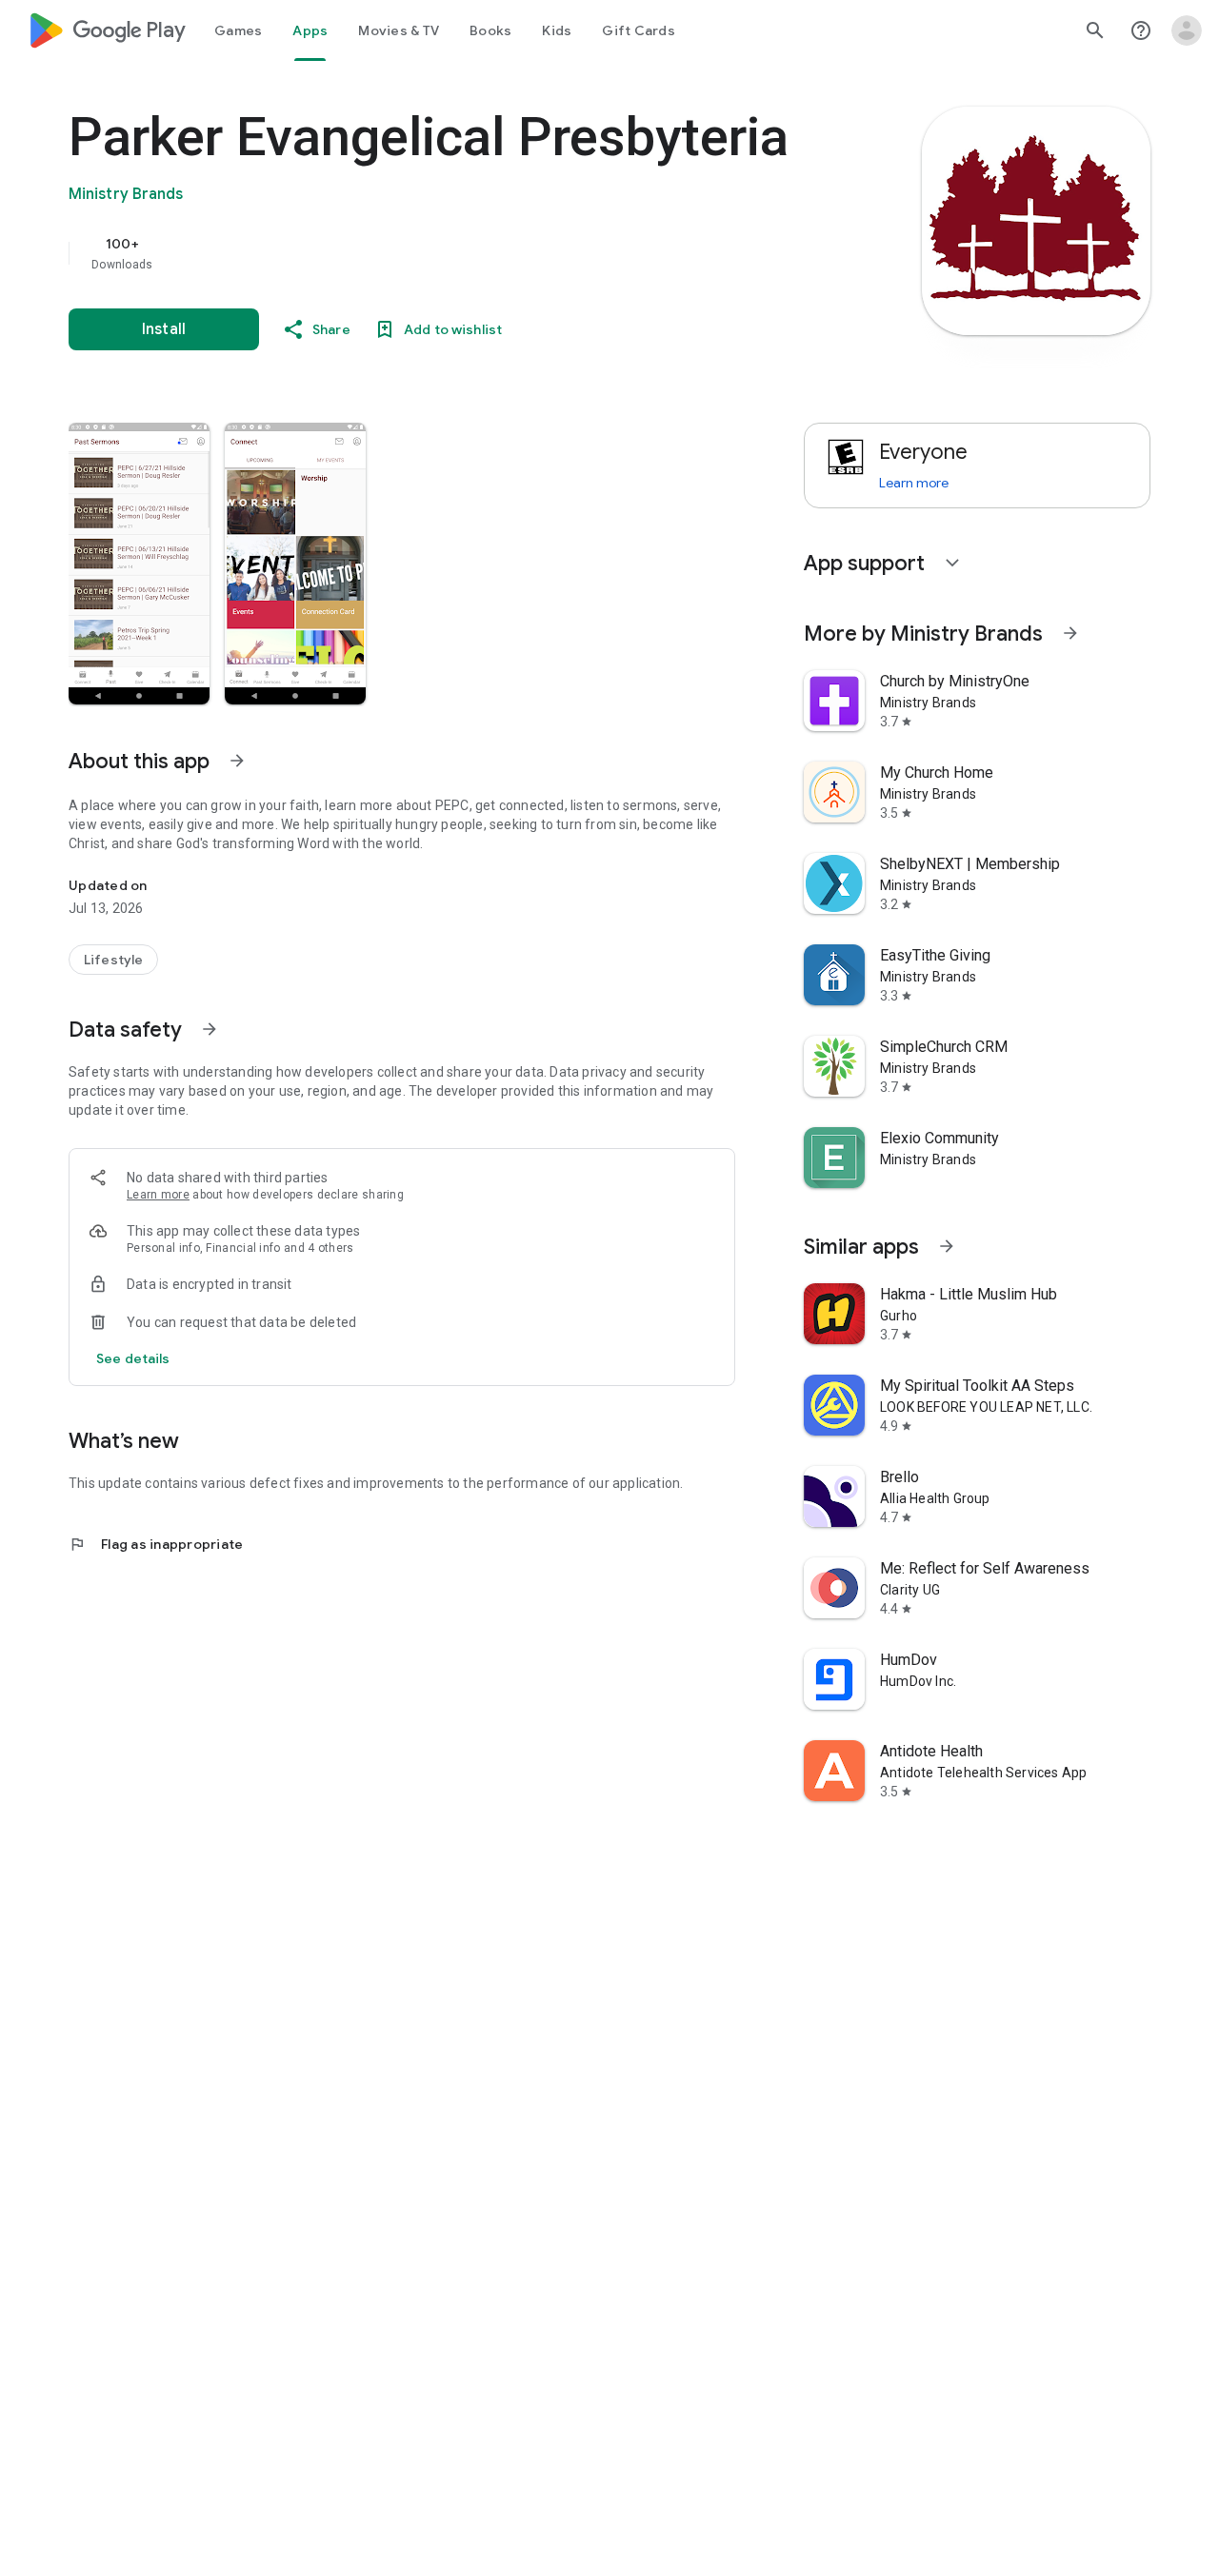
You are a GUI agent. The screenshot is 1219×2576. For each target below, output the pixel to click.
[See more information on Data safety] (210, 1029)
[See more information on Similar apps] (947, 1246)
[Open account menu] (1187, 30)
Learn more (158, 1195)
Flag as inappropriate (156, 1544)
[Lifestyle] (113, 960)
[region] (450, 253)
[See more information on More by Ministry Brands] (1070, 633)
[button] (139, 564)
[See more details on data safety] (133, 1358)
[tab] (238, 30)
